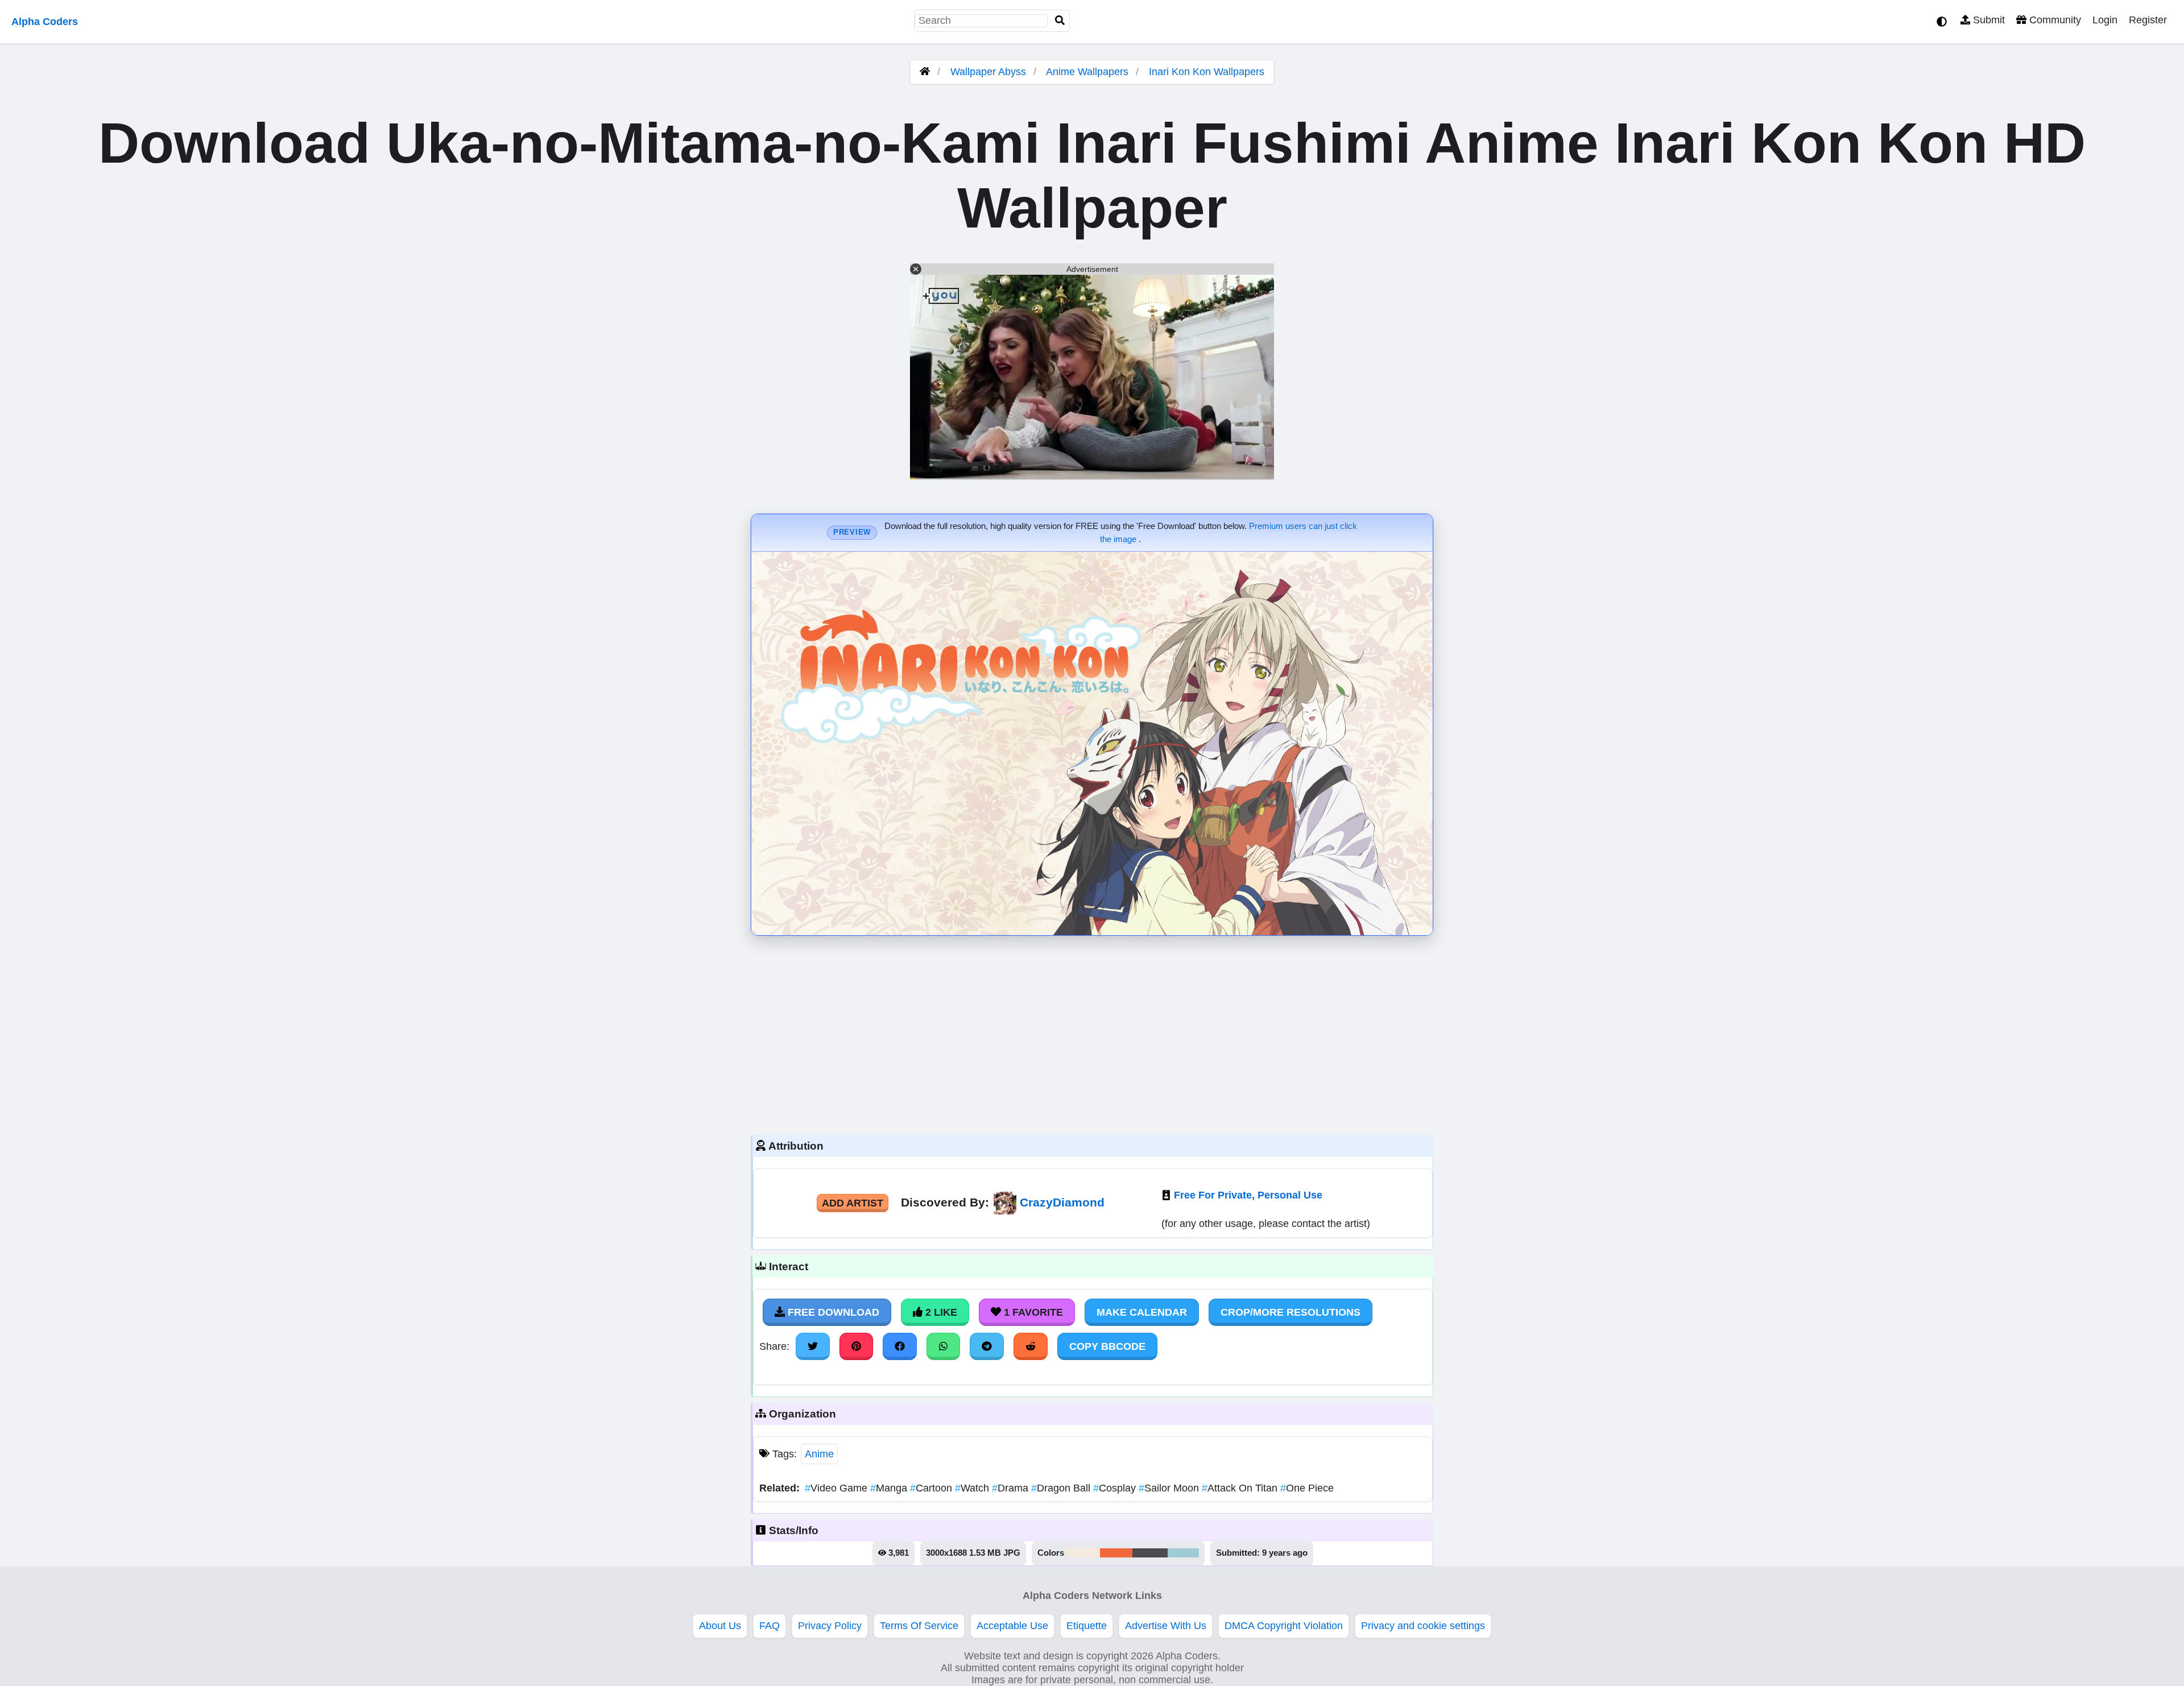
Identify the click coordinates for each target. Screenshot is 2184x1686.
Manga (890, 1488)
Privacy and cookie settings (1423, 1626)
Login (2105, 20)
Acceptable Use (1012, 1626)
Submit (1987, 20)
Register (2148, 20)
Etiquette (1087, 1626)
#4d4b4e (1150, 1553)
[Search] (1060, 21)
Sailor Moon (1170, 1488)
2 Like (940, 1312)
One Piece (1307, 1488)
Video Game (837, 1488)
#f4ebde (1083, 1553)
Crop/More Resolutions (1290, 1312)
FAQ (770, 1626)
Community (2054, 20)
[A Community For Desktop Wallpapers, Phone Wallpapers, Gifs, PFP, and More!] (925, 72)
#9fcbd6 (1183, 1553)
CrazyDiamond (1062, 1202)
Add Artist (853, 1203)
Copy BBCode (1107, 1346)
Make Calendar (1142, 1312)
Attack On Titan (1241, 1488)
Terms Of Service (919, 1626)
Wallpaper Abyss (988, 72)
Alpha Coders (45, 22)
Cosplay (1116, 1488)
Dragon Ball (1062, 1488)
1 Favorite (1032, 1312)
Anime (819, 1454)
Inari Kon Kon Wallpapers (1207, 72)
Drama (1012, 1488)
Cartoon (932, 1488)
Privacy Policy (830, 1626)
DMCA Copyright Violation (1284, 1626)
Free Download (832, 1312)
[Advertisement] (1092, 1032)
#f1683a (1116, 1553)
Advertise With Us (1166, 1626)
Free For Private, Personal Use (1248, 1195)
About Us (720, 1626)
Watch (973, 1488)
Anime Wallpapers (1089, 72)
